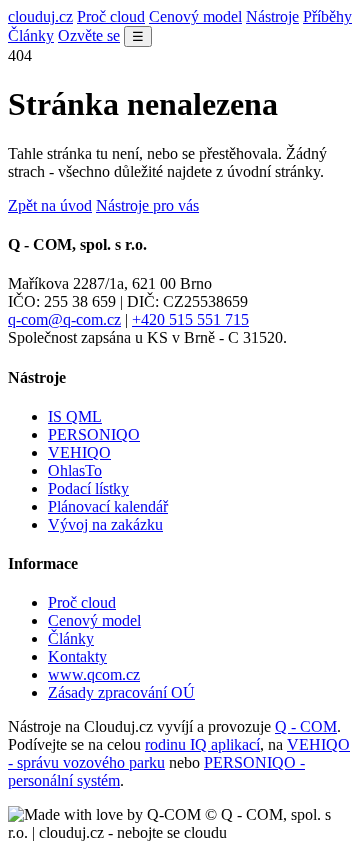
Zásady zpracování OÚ (121, 692)
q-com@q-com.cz (64, 319)
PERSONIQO (94, 434)
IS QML (75, 416)
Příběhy (327, 16)
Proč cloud (111, 16)
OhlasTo (75, 470)
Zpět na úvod (50, 205)
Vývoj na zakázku (105, 524)
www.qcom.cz (94, 674)
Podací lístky (88, 488)
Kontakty (77, 656)
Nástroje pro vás (147, 205)
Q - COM (306, 726)
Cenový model (195, 16)
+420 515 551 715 (190, 319)
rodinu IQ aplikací (202, 744)
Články (31, 35)
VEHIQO (79, 452)
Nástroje (272, 16)
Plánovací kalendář (108, 506)
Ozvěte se (89, 35)
